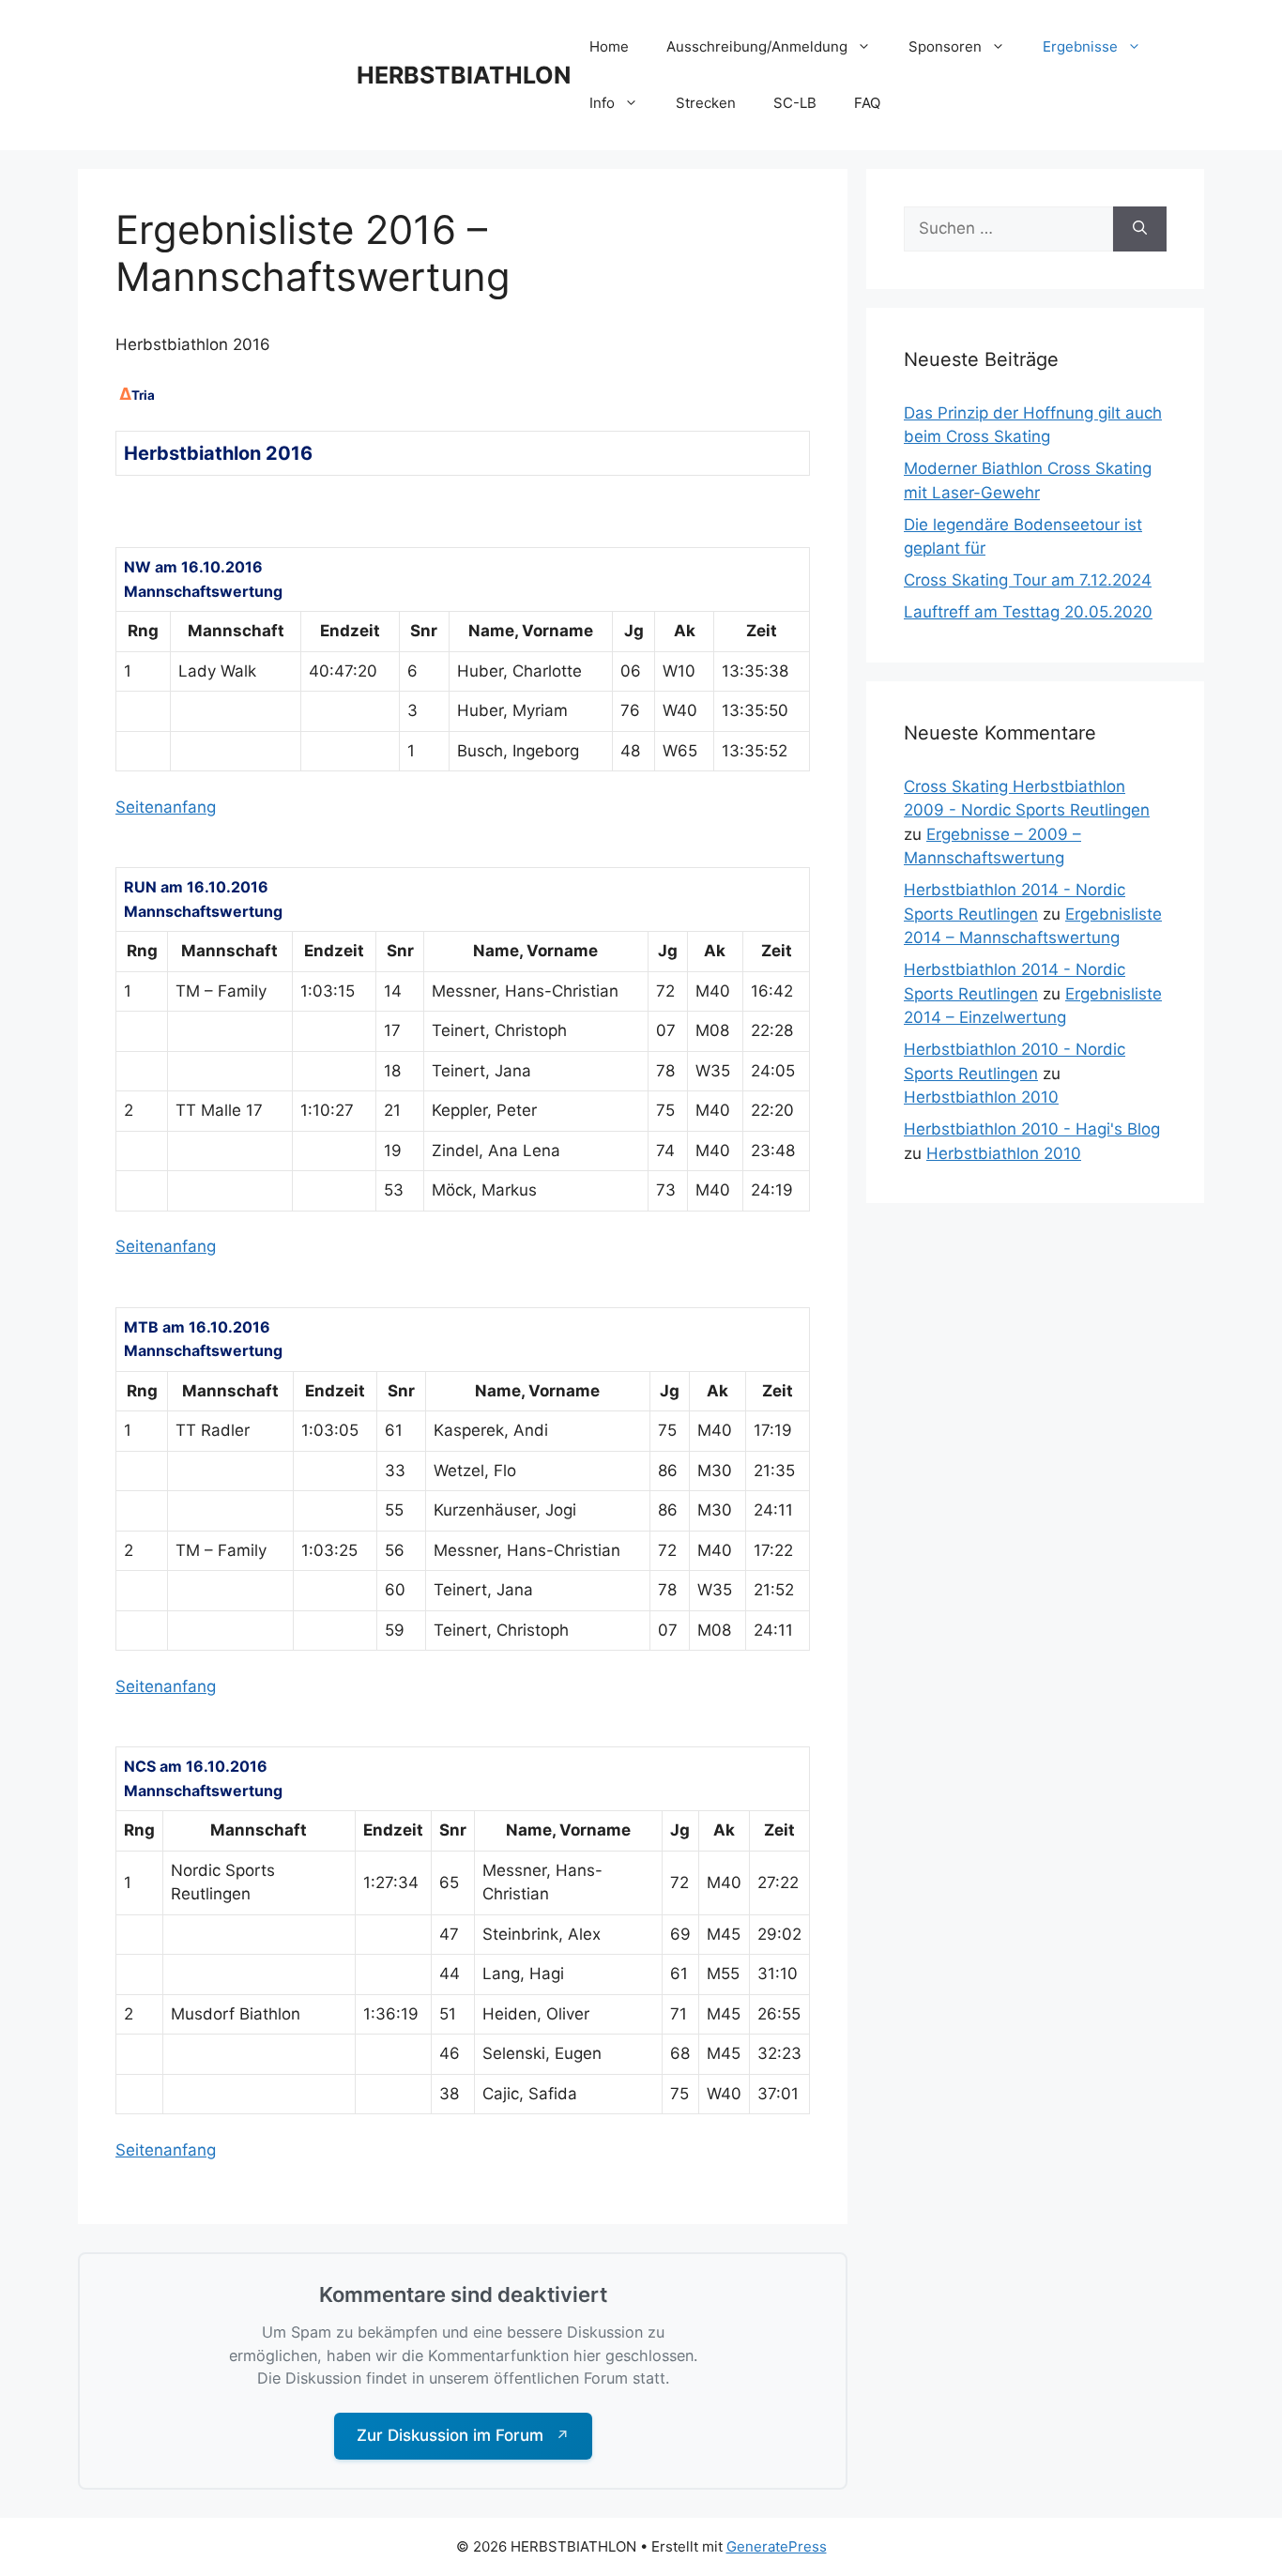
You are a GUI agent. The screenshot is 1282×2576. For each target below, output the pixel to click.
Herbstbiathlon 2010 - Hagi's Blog (1032, 1129)
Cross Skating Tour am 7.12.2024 (1028, 580)
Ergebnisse (1080, 46)
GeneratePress (777, 2546)
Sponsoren (945, 46)
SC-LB (795, 103)
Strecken (706, 103)
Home (609, 46)
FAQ (867, 103)
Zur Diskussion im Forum (463, 2435)
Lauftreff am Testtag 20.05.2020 (1028, 612)
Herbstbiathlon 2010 (981, 1097)
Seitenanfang (166, 807)
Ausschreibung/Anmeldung (757, 46)
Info (602, 103)
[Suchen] (1140, 229)
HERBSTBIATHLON (464, 75)
